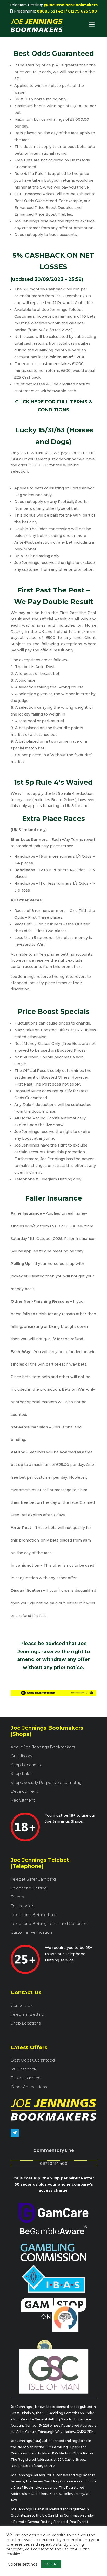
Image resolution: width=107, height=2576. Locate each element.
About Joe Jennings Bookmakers (43, 1747)
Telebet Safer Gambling (33, 1879)
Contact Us (22, 2005)
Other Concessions (29, 2087)
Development (24, 1791)
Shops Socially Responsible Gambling (46, 1783)
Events (17, 1897)
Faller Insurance (26, 2078)
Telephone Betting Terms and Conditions (50, 1924)
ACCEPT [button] (51, 2564)
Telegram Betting (27, 2014)
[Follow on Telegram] (15, 2133)
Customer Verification (31, 1932)
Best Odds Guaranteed (33, 2060)
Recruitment (23, 1800)
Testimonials (22, 1906)
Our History (21, 1756)
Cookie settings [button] (23, 2564)
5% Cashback (24, 2069)
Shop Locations (26, 1765)
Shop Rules (21, 1774)
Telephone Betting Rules (34, 1915)
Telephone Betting (29, 1888)
